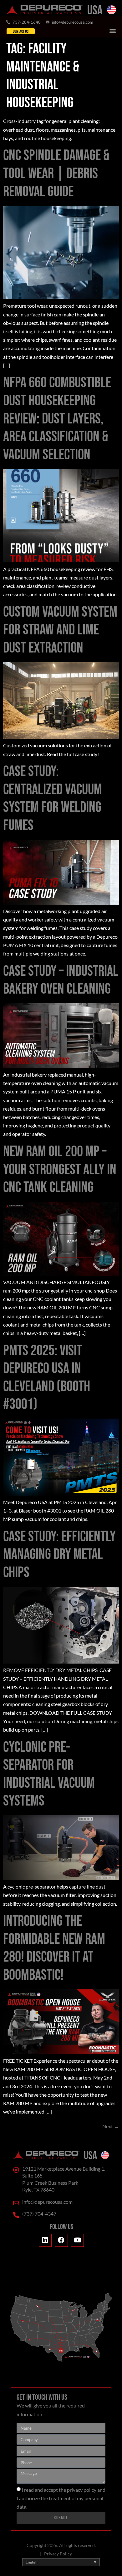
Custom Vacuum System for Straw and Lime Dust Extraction (60, 630)
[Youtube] (78, 2241)
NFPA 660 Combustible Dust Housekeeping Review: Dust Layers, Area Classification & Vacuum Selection (57, 419)
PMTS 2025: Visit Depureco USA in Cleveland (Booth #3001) (47, 1378)
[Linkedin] (45, 2241)
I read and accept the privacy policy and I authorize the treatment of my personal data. (61, 2498)
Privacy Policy (58, 2554)
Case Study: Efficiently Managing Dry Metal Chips (59, 1555)
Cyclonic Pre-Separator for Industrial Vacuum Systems (49, 1774)
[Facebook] (61, 2241)
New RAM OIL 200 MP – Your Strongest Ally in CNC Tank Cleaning (60, 1170)
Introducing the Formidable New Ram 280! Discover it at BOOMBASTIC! (54, 1948)
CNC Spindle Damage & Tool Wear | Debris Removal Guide (56, 174)
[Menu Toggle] (113, 31)
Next (111, 2126)
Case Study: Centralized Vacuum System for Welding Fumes (53, 799)
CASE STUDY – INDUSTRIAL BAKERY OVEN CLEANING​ (61, 980)
